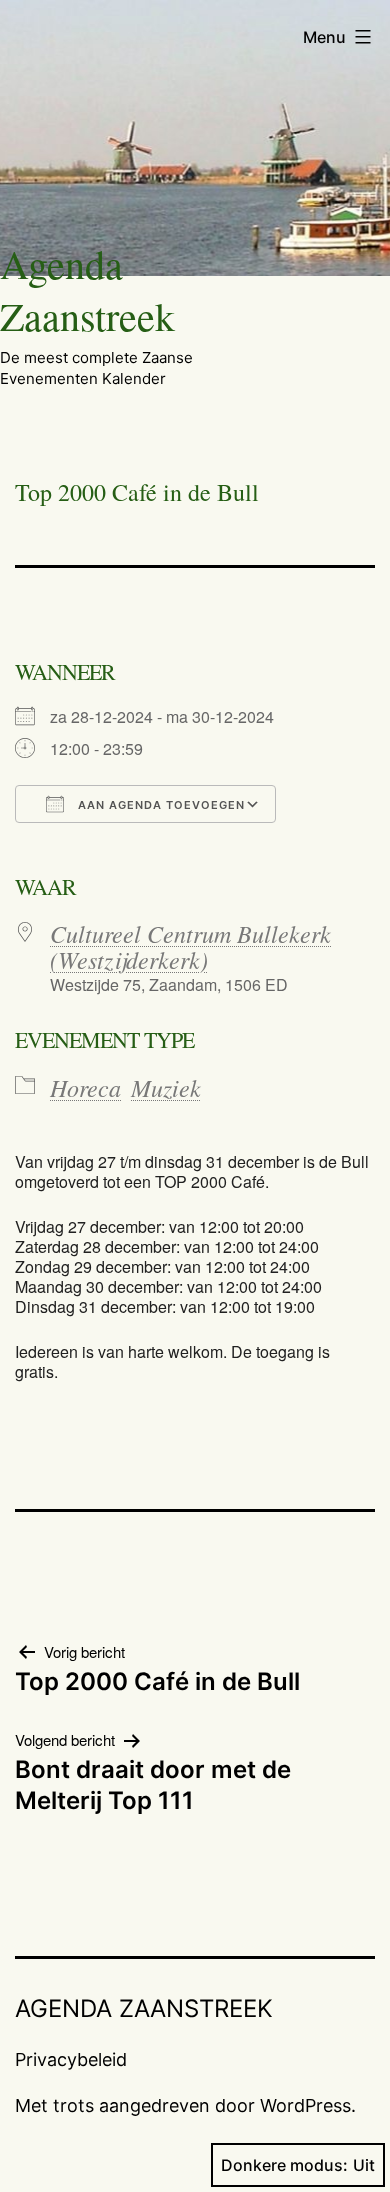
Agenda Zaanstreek (87, 289)
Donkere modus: (284, 2165)
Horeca (85, 1087)
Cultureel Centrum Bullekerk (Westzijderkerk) (190, 946)
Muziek (166, 1087)
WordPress (305, 2105)
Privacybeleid (71, 2059)
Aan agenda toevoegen (159, 805)
